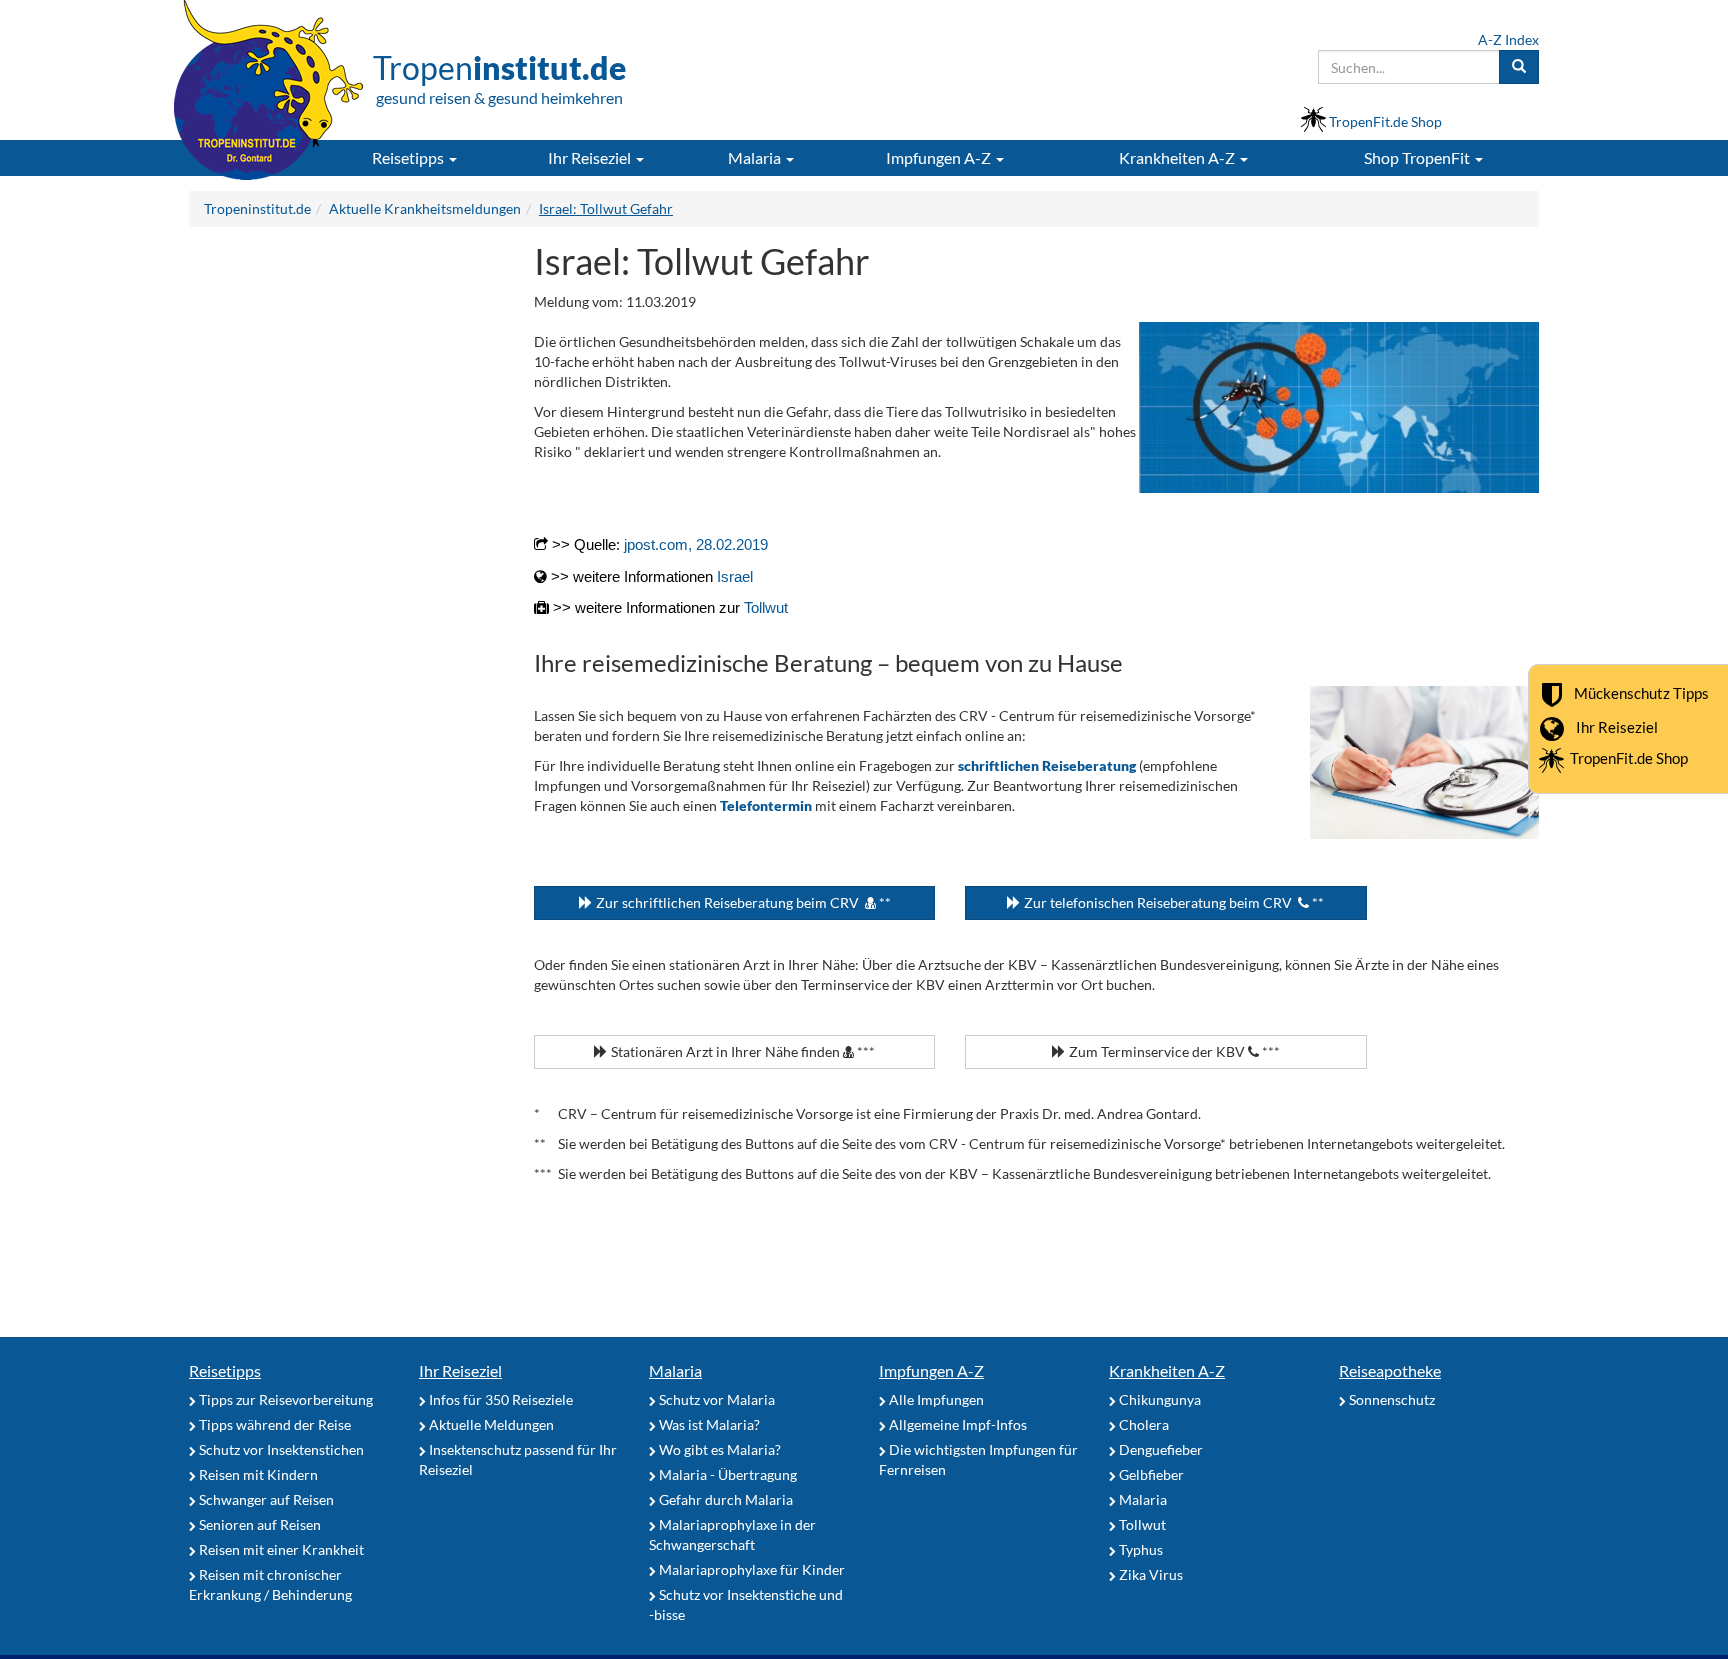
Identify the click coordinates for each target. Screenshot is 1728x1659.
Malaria (675, 1370)
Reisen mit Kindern (257, 1474)
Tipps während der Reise (273, 1424)
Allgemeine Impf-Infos (956, 1424)
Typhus (1139, 1549)
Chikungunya (1158, 1399)
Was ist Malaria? (708, 1424)
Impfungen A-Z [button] (940, 157)
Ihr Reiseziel (1617, 726)
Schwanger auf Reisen (265, 1499)
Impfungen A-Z (931, 1370)
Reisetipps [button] (409, 157)
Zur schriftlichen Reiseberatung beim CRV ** (742, 902)
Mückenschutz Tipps (1641, 692)
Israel (735, 576)
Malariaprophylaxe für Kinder (750, 1569)
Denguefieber (1159, 1449)
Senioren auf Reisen (258, 1524)
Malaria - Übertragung (726, 1474)
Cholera (1142, 1424)
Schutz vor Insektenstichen (280, 1449)
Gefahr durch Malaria (724, 1499)
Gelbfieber (1150, 1474)
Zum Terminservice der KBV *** (1173, 1051)
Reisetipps (225, 1370)
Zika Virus (1149, 1574)
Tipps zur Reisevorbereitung (284, 1399)
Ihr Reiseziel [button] (591, 157)
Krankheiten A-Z (1167, 1370)
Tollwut (766, 607)
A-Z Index (1508, 39)
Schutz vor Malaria (715, 1399)
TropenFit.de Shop (1629, 758)
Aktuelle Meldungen (490, 1424)
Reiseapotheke (1390, 1370)
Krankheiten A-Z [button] (1178, 157)
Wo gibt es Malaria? (718, 1449)
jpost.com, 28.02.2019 (696, 544)
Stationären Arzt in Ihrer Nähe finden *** (741, 1051)
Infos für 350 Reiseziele (499, 1399)
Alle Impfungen (935, 1399)
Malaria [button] (756, 157)
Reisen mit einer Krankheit (280, 1549)
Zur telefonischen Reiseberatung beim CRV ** (1172, 902)
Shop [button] (1417, 157)
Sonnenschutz (1390, 1399)
